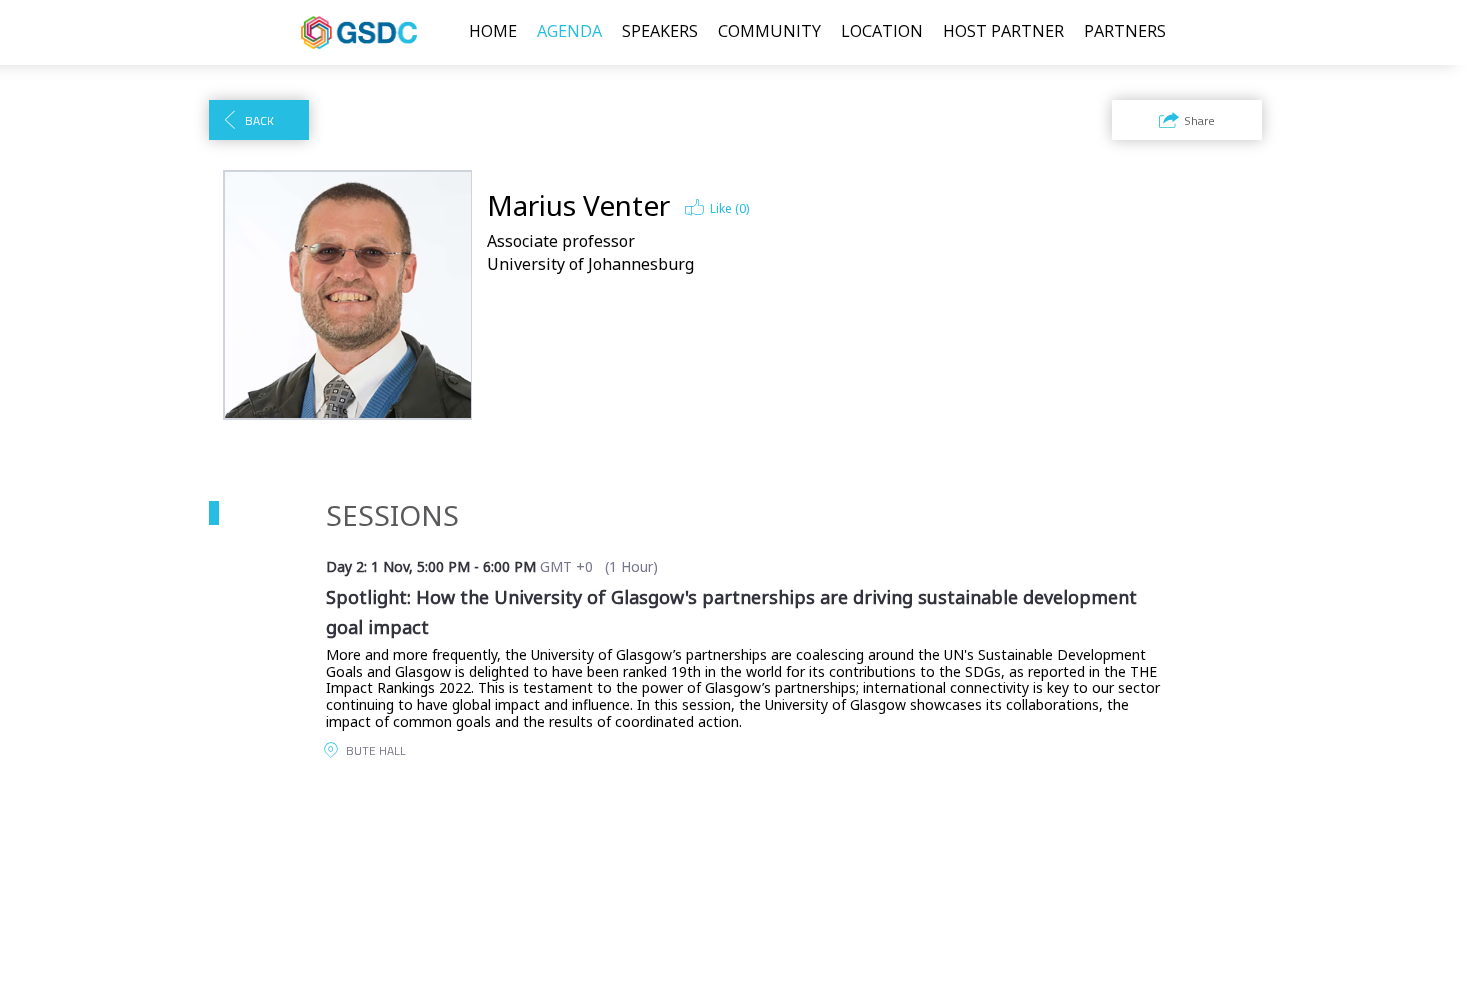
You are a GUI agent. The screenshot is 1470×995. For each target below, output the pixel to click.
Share (1199, 120)
